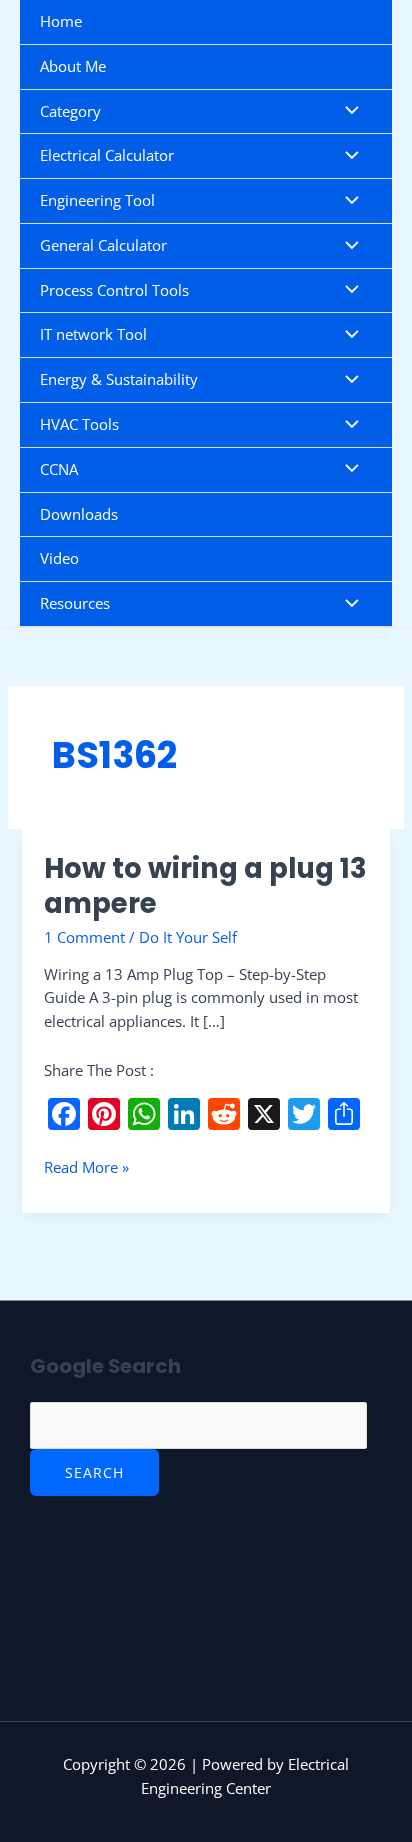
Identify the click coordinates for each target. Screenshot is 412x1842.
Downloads (79, 514)
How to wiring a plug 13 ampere (205, 886)
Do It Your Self (188, 937)
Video (59, 558)
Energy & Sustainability (119, 379)
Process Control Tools (114, 290)
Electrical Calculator (107, 155)
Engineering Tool (97, 200)
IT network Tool (93, 334)
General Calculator (103, 245)
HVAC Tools (79, 424)
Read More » (86, 1166)
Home (61, 21)
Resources (75, 603)
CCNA (59, 469)
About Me (73, 66)
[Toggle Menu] (347, 112)
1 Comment (84, 937)
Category (70, 111)
